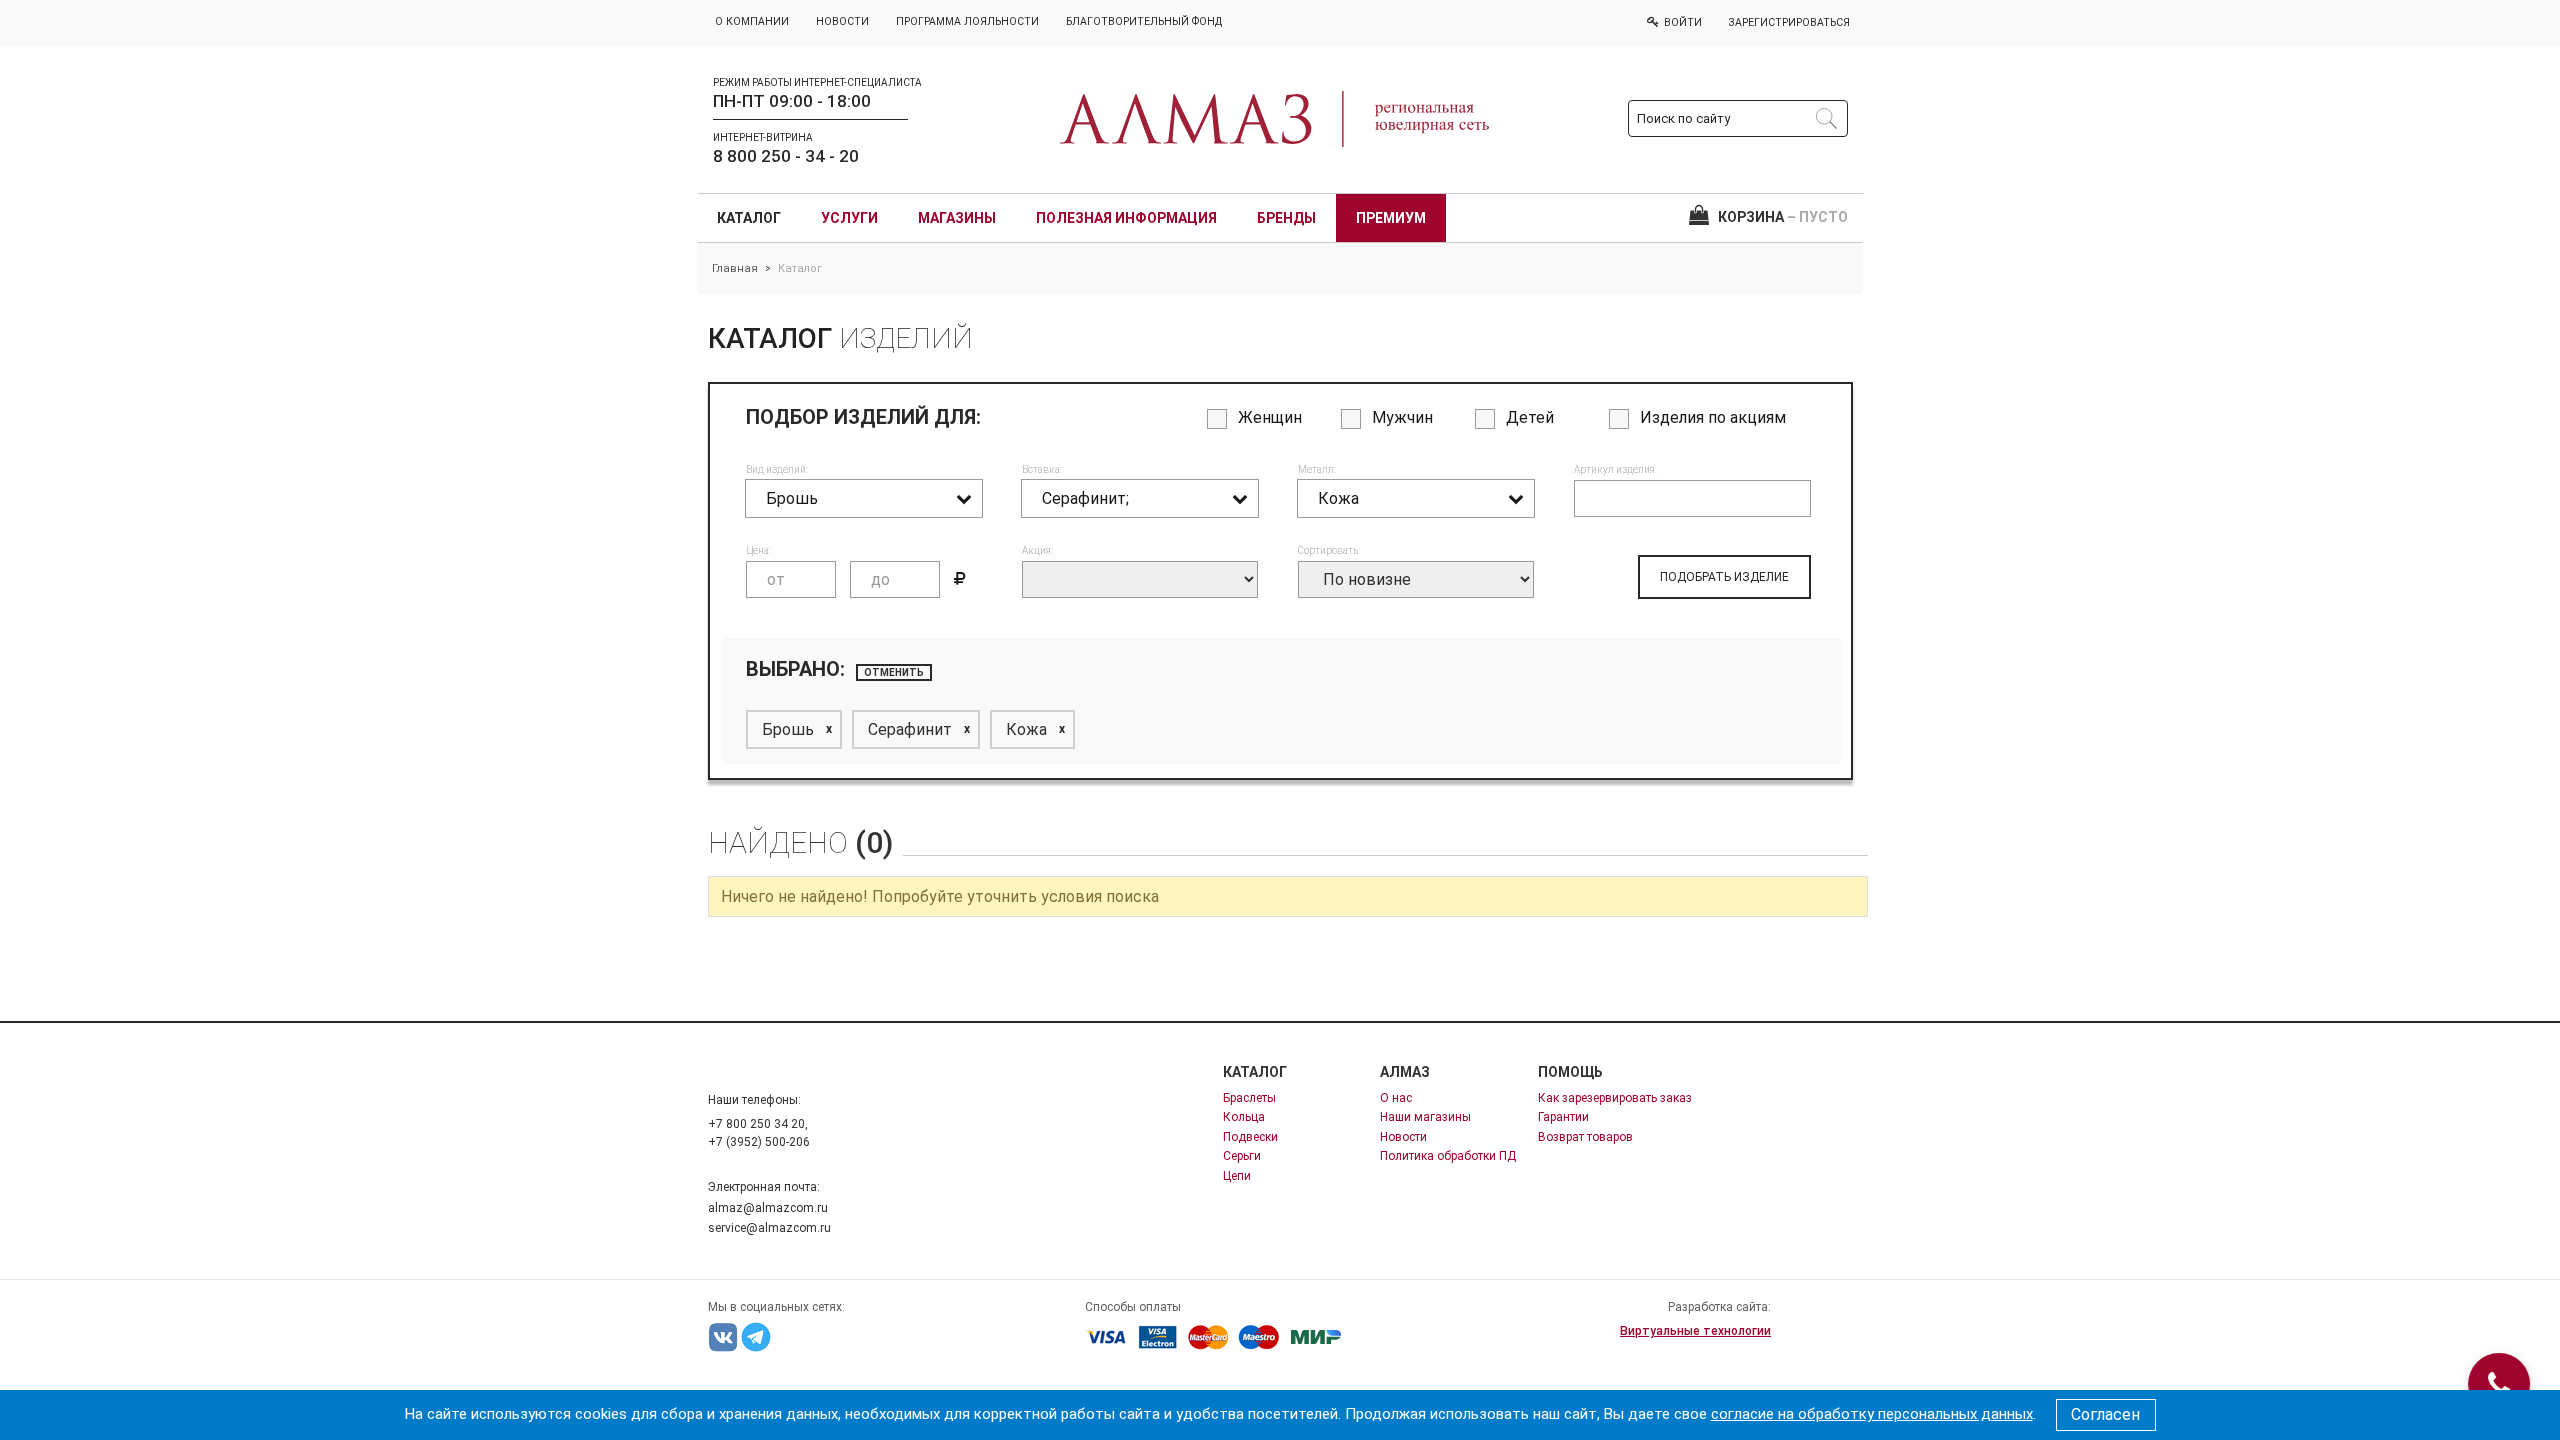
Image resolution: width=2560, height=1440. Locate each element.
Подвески (1250, 1137)
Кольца (1244, 1117)
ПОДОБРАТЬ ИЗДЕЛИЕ (1724, 577)
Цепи (1237, 1176)
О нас (1396, 1098)
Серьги (1242, 1156)
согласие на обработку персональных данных (1872, 1414)
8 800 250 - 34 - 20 (786, 156)
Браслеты (1249, 1098)
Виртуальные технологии (1695, 1331)
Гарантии (1563, 1117)
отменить (894, 672)
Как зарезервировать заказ (1615, 1098)
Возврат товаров (1585, 1137)
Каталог (749, 218)
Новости (1403, 1137)
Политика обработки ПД (1448, 1156)
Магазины (957, 218)
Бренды (1286, 218)
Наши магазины (1425, 1117)
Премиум (1391, 218)
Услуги (849, 218)
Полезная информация (1126, 218)
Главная (735, 268)
